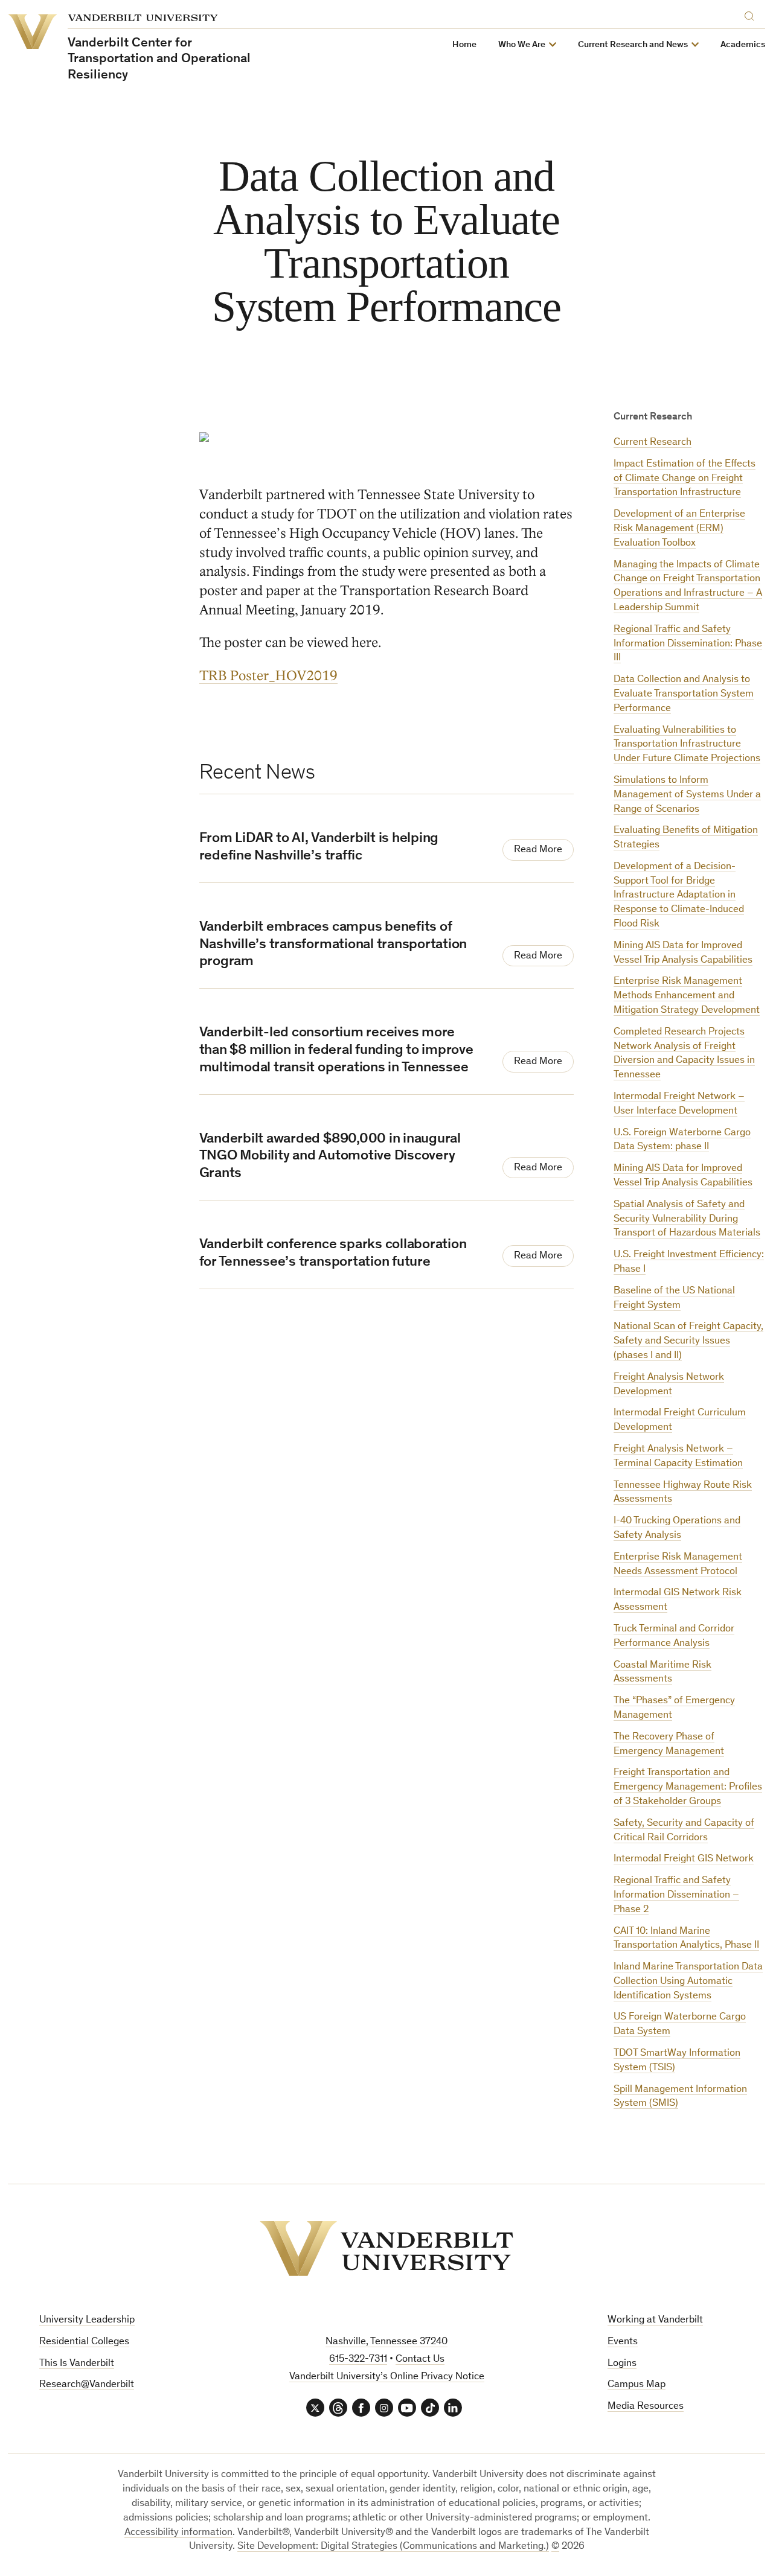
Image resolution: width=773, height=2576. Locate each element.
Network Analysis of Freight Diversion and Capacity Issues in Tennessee (684, 1061)
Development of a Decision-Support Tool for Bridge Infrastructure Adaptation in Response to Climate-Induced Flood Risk (679, 896)
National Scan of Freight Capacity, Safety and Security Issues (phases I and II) (688, 1341)
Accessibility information (178, 2533)
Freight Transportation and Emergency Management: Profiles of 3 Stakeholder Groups (688, 1787)
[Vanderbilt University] (386, 2249)
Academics (743, 45)
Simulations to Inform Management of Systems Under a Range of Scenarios (687, 795)
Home (464, 45)
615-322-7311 (358, 2360)
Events (623, 2342)
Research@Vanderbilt (87, 2385)
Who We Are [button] (522, 45)
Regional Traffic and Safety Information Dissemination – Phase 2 (676, 1895)
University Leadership (87, 2320)
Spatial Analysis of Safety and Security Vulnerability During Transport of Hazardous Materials (687, 1219)
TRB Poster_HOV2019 (268, 676)
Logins (622, 2364)
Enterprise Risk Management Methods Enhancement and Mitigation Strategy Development (687, 996)
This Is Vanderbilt (77, 2364)
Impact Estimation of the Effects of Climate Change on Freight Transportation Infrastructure (685, 479)
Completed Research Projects (679, 1032)
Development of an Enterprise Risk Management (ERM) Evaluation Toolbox (679, 529)
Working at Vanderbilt (655, 2320)
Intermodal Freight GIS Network (684, 1859)
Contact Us (420, 2360)
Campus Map (637, 2385)
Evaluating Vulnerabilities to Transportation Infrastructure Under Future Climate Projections (687, 745)
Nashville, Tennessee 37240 (386, 2342)
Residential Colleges (84, 2342)
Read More (538, 850)
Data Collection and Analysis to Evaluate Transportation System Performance (684, 694)
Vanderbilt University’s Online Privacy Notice (387, 2377)
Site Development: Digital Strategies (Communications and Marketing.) (393, 2547)
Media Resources (646, 2407)
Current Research (653, 443)
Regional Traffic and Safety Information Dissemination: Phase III (688, 644)
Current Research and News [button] (633, 45)
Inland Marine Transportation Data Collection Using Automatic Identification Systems (688, 1982)
